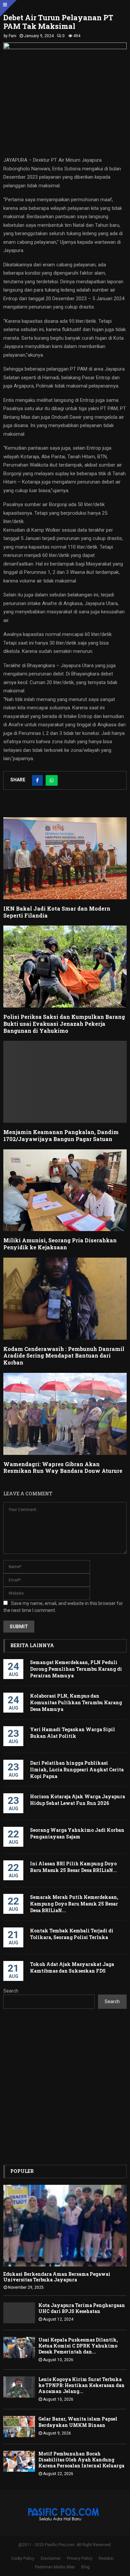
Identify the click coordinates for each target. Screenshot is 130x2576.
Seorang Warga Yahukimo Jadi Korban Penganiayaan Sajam (77, 1833)
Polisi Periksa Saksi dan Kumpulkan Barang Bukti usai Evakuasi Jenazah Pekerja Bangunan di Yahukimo (64, 1024)
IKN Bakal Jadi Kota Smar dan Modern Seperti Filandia (57, 912)
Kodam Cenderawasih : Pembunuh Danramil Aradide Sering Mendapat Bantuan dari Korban (64, 1356)
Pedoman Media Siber (55, 2567)
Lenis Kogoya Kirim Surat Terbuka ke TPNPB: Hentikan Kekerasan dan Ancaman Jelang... (81, 2385)
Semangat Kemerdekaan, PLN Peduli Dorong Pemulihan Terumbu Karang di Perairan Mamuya (76, 1669)
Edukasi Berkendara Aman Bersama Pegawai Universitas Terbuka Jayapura (57, 2277)
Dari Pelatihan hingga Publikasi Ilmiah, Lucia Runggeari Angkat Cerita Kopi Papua (77, 1770)
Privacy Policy (80, 2558)
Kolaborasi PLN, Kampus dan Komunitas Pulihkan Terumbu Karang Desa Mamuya (76, 1702)
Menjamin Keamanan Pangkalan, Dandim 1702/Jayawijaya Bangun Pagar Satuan (61, 1135)
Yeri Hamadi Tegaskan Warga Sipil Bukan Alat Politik (72, 1733)
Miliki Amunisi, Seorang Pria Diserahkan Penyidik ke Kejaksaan (60, 1244)
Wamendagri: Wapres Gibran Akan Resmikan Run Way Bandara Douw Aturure (63, 1467)
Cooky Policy (23, 2558)
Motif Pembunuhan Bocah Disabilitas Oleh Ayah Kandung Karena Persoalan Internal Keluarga (81, 2460)
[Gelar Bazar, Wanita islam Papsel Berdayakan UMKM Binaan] (19, 2426)
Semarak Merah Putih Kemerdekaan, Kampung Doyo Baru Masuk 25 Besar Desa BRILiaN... (74, 1904)
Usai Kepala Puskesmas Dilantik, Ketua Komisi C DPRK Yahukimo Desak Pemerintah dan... (78, 2346)
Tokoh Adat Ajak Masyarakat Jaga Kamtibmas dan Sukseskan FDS (72, 1967)
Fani (12, 36)
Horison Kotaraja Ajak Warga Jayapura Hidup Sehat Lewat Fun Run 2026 (77, 1800)
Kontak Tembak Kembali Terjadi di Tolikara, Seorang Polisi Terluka (72, 1934)
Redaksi (106, 2558)
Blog (85, 2567)
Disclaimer (51, 2558)
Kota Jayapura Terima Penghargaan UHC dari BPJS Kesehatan (82, 2308)
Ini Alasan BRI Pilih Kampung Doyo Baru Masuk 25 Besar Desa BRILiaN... (73, 1867)
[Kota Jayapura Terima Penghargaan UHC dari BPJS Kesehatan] (19, 2313)
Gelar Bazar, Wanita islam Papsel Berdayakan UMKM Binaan (78, 2422)
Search (11, 1991)
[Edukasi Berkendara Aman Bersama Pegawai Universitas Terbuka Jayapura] (65, 2226)
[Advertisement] (65, 2087)
